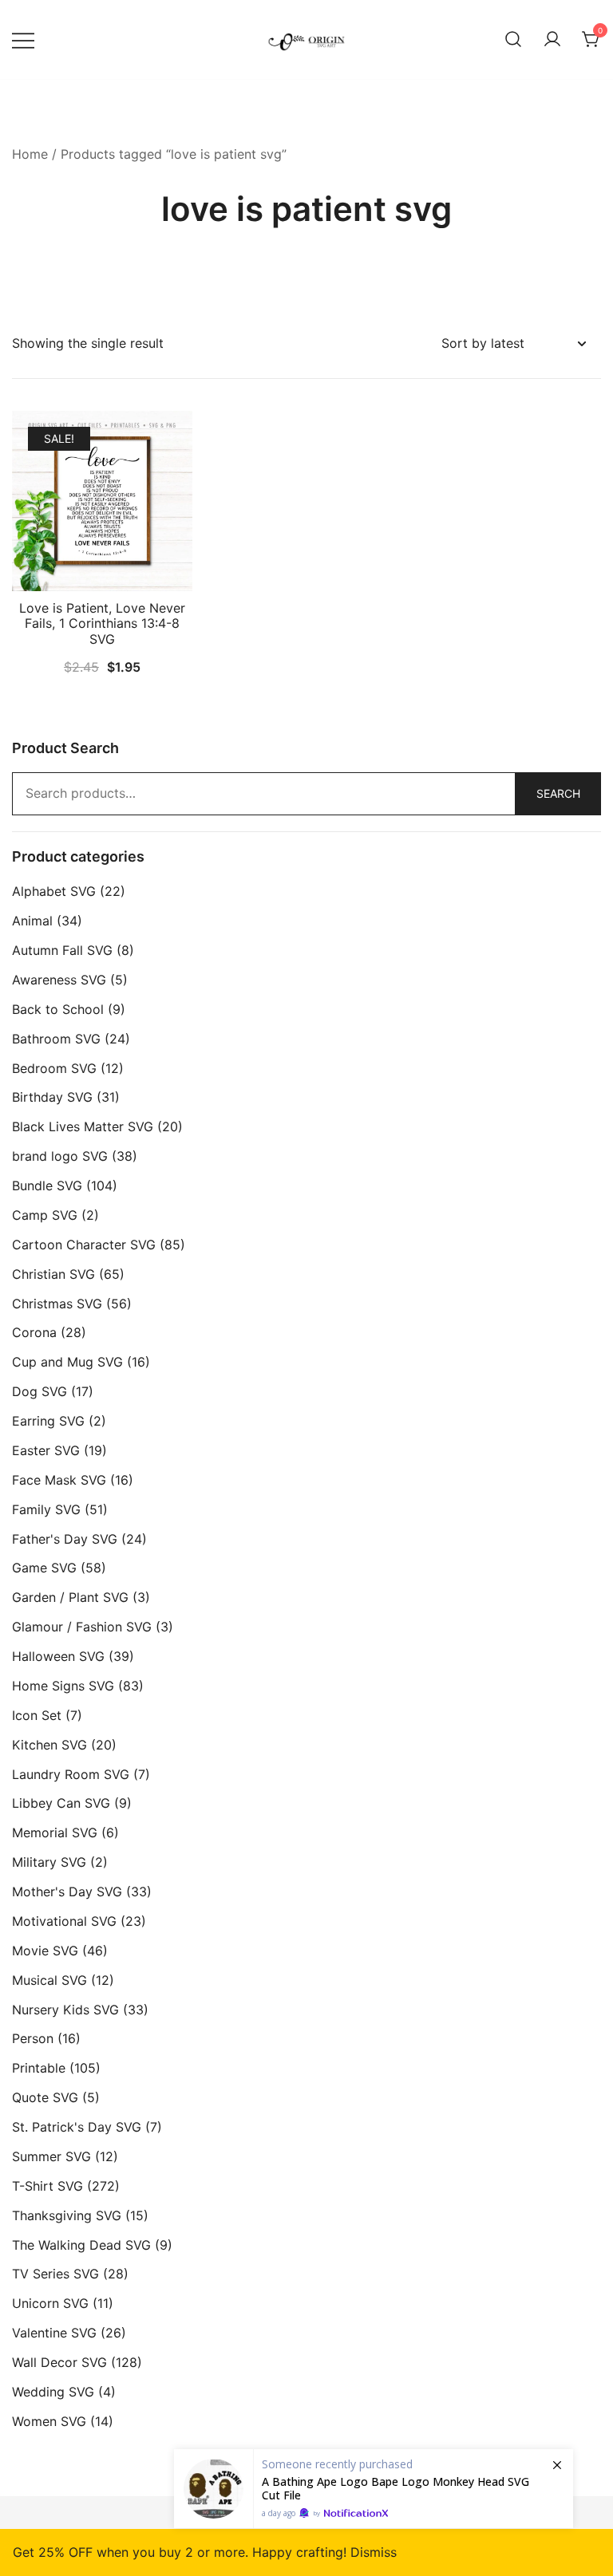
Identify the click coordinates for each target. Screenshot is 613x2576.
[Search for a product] (513, 40)
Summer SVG (51, 2156)
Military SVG (49, 1862)
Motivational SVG (64, 1921)
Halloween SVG (58, 1656)
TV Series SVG (55, 2274)
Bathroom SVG (56, 1039)
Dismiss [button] (374, 2552)
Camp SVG (45, 1215)
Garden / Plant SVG (70, 1597)
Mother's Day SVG (67, 1892)
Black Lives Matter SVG (83, 1126)
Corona (34, 1332)
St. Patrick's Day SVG (77, 2127)
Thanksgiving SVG (67, 2215)
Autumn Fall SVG (62, 950)
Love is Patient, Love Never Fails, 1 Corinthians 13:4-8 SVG (102, 623)
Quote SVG (45, 2097)
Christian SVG (53, 1274)
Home (30, 154)
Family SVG (46, 1509)
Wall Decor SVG (59, 2362)
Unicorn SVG (50, 2303)
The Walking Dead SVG (81, 2245)
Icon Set (37, 1715)
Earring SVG (48, 1421)
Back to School (58, 1009)
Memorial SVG (55, 1832)
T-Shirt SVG (47, 2186)
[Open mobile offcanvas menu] (23, 39)
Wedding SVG (53, 2392)
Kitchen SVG (49, 1745)
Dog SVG (40, 1391)
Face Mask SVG (59, 1480)
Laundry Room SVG (71, 1774)
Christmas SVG (57, 1304)
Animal (32, 921)
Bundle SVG (47, 1185)
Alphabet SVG (54, 891)
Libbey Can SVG (61, 1803)
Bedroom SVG (54, 1068)
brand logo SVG (60, 1156)
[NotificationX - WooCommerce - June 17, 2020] (374, 2489)
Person (33, 2038)
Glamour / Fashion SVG (82, 1627)
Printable (39, 2068)
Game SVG (44, 1568)
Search (558, 793)
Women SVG (49, 2421)
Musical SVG (49, 1980)
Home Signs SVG (63, 1686)
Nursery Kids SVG (65, 2010)
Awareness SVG (59, 980)
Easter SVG (46, 1450)
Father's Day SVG (65, 1539)
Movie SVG (45, 1951)
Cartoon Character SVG (84, 1245)
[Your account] (552, 40)
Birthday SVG (52, 1097)
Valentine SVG (54, 2333)
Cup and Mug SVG (67, 1362)
